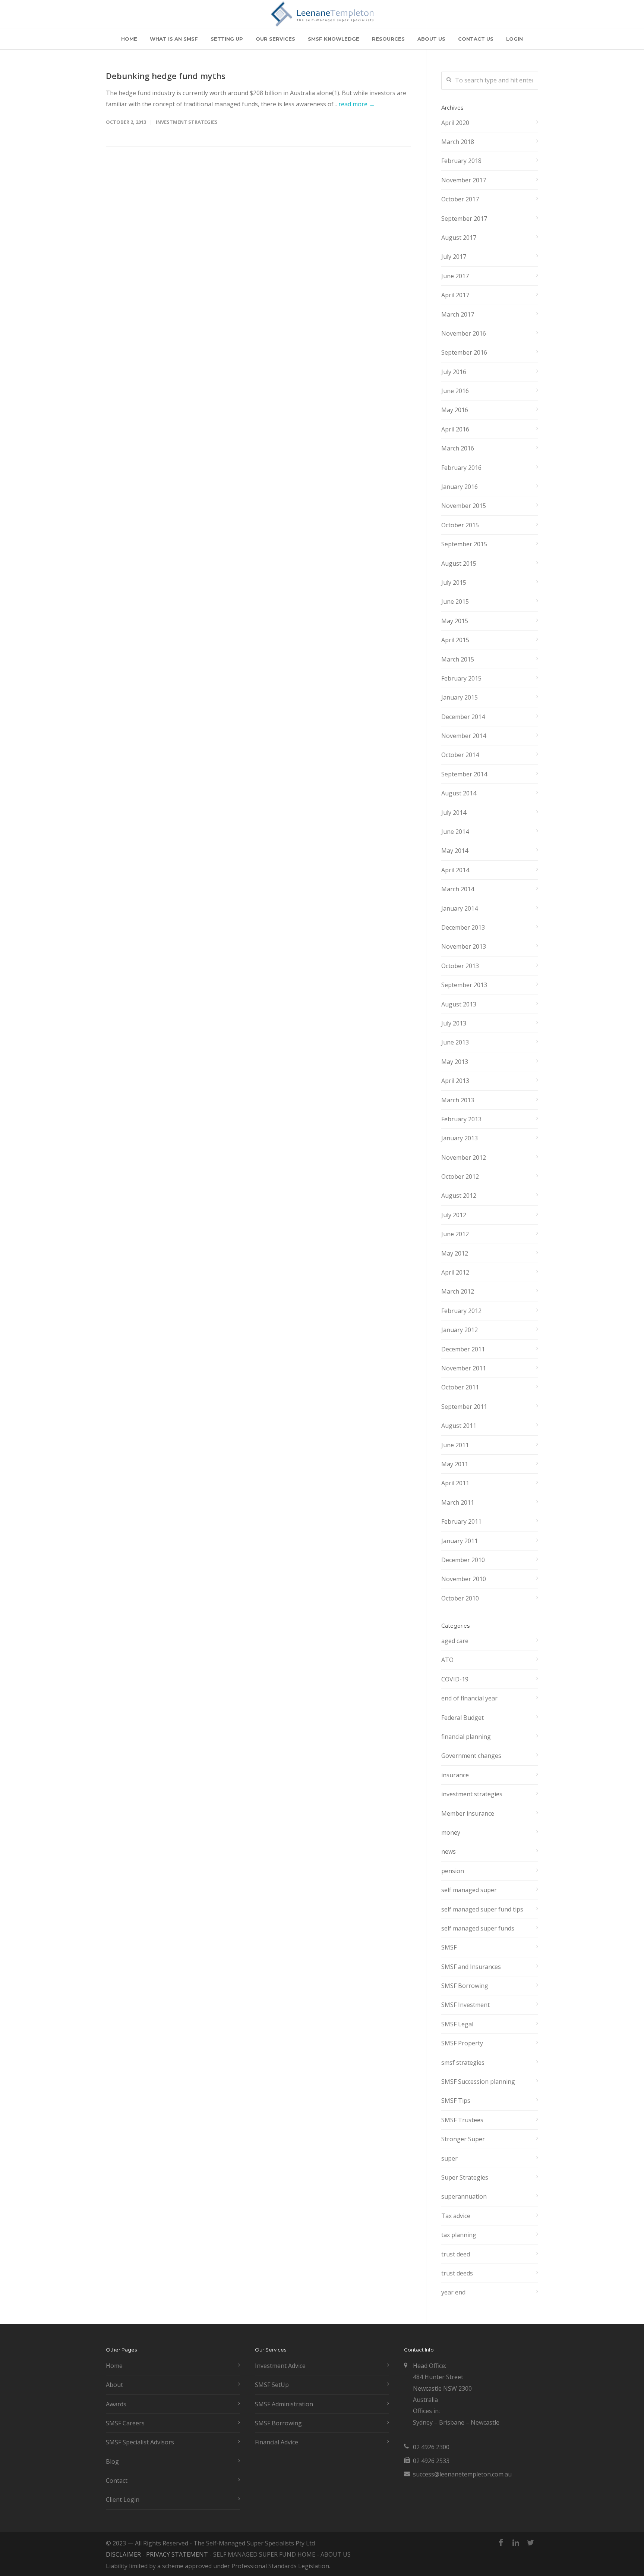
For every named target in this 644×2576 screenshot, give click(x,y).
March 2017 (458, 314)
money (451, 1832)
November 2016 (464, 333)
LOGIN (514, 39)
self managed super (469, 1890)
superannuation (464, 2196)
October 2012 (460, 1177)
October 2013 (460, 966)
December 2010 (463, 1560)
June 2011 (455, 1445)
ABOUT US (431, 39)
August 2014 (459, 793)
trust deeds (457, 2273)
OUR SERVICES (275, 39)
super (449, 2158)
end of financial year (469, 1698)
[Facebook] (501, 2542)
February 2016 (461, 468)
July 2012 (454, 1215)
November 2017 (464, 180)
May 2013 (455, 1062)
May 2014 (455, 851)
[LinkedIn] (516, 2542)
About (114, 2385)
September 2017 (464, 219)
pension (453, 1871)
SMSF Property (462, 2043)
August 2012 (459, 1196)
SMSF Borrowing (465, 1986)
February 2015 (461, 678)
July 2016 (454, 372)
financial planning (466, 1737)
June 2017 (455, 276)
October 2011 (460, 1387)
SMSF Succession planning (478, 2082)
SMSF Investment (465, 2005)
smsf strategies (463, 2063)
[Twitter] (531, 2542)
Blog (112, 2462)
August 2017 (459, 238)
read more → (357, 104)
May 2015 (455, 621)
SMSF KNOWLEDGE (334, 39)
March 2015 (458, 659)
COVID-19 (455, 1679)
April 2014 (455, 870)
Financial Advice (277, 2442)
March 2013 (458, 1100)
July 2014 (454, 813)
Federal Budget (463, 1718)
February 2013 (461, 1119)
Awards (116, 2404)
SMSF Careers (125, 2423)
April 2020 (455, 123)
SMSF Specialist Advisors (140, 2442)
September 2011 (464, 1407)
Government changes (471, 1756)
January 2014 (460, 908)
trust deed (456, 2254)
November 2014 (464, 736)
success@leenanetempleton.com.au (462, 2474)
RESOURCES (388, 39)
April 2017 (455, 295)
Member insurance (468, 1813)
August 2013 (459, 1004)
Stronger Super (463, 2139)
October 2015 (460, 525)
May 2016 (455, 410)
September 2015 (464, 544)
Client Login (123, 2500)
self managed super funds (478, 1928)
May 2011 (455, 1464)
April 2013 (455, 1081)
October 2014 (460, 755)
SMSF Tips (456, 2101)
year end (453, 2292)
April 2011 (455, 1483)
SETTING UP (227, 39)
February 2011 (461, 1521)
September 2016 (464, 352)
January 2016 (460, 487)
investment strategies (187, 122)
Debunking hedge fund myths (166, 76)
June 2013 (455, 1042)
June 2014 (455, 832)
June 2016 (455, 391)
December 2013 (463, 927)
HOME (129, 39)
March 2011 (458, 1502)
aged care (455, 1641)
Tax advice (456, 2216)
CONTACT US (476, 39)
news (449, 1851)
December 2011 (463, 1349)
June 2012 (455, 1234)
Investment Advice (280, 2366)
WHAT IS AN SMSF (174, 39)
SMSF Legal (457, 2024)
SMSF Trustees (462, 2120)
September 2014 (464, 774)
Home (114, 2366)
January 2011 (460, 1541)
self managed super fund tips (482, 1909)
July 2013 (454, 1023)
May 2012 (455, 1253)
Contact (117, 2481)
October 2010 (460, 1598)
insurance (455, 1775)
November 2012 (464, 1157)
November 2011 (464, 1368)
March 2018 (458, 142)
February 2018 (461, 161)
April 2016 (455, 429)
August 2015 (459, 563)
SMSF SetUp (272, 2385)
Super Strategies (465, 2177)
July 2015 (454, 582)
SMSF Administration (284, 2404)
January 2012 (460, 1330)
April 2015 (455, 640)
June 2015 (455, 601)
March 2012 (458, 1291)
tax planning (459, 2235)
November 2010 (464, 1579)
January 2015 (460, 697)
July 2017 (454, 257)
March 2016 (458, 448)
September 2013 (464, 985)
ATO (447, 1660)
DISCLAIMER (123, 2554)
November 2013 (464, 946)
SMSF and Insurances (471, 1967)
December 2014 (463, 717)
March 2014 (458, 889)
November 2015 (464, 506)
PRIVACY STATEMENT (177, 2554)
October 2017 (460, 199)
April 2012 (455, 1272)
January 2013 (460, 1138)
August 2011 (459, 1426)
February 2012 (461, 1311)
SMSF (449, 1947)
